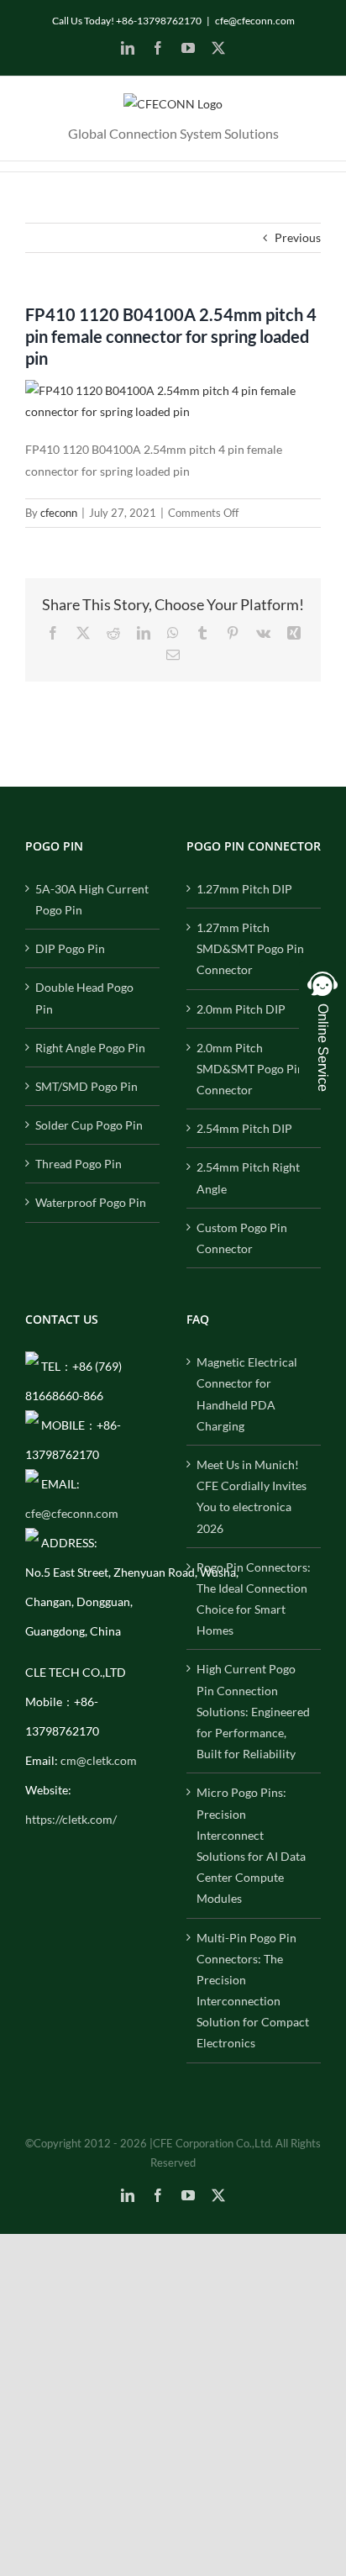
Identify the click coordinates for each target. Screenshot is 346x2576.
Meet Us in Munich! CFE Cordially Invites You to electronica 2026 (252, 1496)
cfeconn (59, 513)
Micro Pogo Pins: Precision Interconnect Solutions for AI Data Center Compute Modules (251, 1845)
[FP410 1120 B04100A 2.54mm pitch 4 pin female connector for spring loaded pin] (173, 390)
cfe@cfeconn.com (255, 21)
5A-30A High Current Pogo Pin (92, 899)
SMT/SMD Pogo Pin (86, 1086)
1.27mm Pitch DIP (244, 889)
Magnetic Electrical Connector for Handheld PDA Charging (247, 1394)
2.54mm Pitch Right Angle (248, 1177)
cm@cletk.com (99, 1760)
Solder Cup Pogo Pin (89, 1125)
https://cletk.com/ (71, 1819)
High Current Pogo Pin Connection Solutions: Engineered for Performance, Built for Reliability (253, 1711)
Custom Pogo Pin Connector (242, 1238)
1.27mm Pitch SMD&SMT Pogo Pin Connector (250, 948)
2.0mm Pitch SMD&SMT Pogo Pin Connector (250, 1069)
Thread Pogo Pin (79, 1164)
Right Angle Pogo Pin (90, 1048)
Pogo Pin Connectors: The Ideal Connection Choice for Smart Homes (254, 1599)
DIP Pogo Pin (70, 948)
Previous (298, 237)
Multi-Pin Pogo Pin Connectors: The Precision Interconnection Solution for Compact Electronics (253, 1991)
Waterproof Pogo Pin (91, 1202)
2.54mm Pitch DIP (244, 1128)
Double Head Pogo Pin (84, 998)
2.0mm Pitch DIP (241, 1009)
